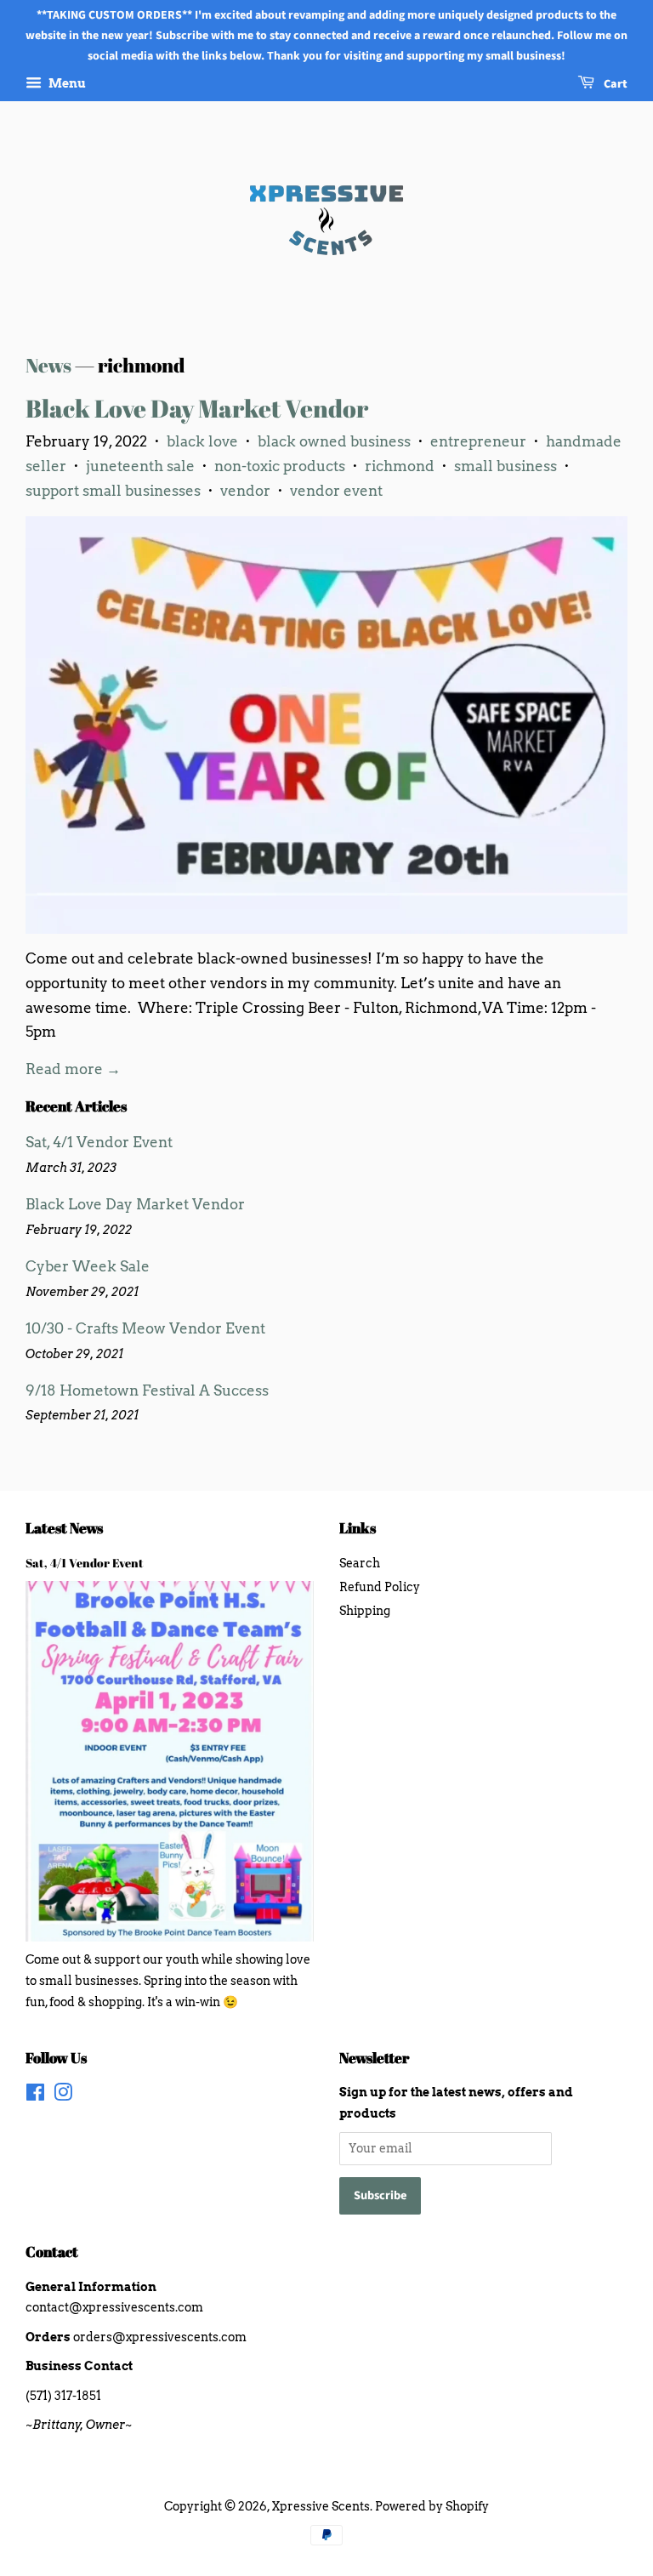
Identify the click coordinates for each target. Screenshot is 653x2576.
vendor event (336, 491)
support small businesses (113, 491)
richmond (400, 466)
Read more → (73, 1069)
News (48, 365)
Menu (66, 84)
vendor (245, 491)
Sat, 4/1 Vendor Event (99, 1142)
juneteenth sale (140, 466)
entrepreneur (478, 441)
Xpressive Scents (321, 2506)
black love (202, 441)
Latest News (64, 1528)
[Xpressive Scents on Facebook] (35, 2095)
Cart (614, 85)
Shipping (365, 1611)
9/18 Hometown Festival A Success (147, 1390)
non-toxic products (280, 466)
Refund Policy (380, 1587)
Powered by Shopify (432, 2506)
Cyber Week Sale (88, 1266)
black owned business (334, 441)
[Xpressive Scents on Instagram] (63, 2095)
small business (505, 466)
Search (360, 1563)
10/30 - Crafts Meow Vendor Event (145, 1328)
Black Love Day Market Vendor (197, 408)
